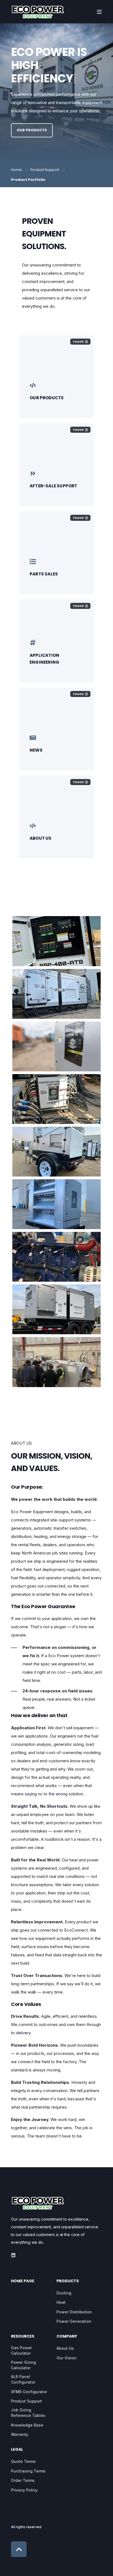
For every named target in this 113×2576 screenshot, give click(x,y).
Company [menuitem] (67, 2337)
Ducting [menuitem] (64, 2293)
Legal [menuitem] (17, 2450)
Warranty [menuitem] (20, 2434)
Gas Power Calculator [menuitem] (21, 2350)
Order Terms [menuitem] (23, 2480)
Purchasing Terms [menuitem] (28, 2471)
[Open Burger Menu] (99, 12)
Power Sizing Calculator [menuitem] (23, 2365)
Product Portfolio (28, 180)
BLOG (35, 753)
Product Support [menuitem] (26, 2401)
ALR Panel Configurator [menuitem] (23, 2379)
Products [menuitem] (68, 2281)
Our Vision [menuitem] (67, 2358)
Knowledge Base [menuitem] (27, 2425)
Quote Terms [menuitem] (23, 2461)
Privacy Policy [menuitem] (24, 2490)
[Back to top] (19, 2549)
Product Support (45, 170)
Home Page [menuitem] (23, 2281)
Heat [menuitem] (61, 2302)
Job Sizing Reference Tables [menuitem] (28, 2413)
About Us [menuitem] (65, 2348)
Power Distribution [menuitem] (74, 2312)
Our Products (32, 130)
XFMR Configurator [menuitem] (29, 2392)
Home (16, 170)
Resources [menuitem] (23, 2337)
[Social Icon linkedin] (13, 2255)
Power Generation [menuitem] (74, 2321)
